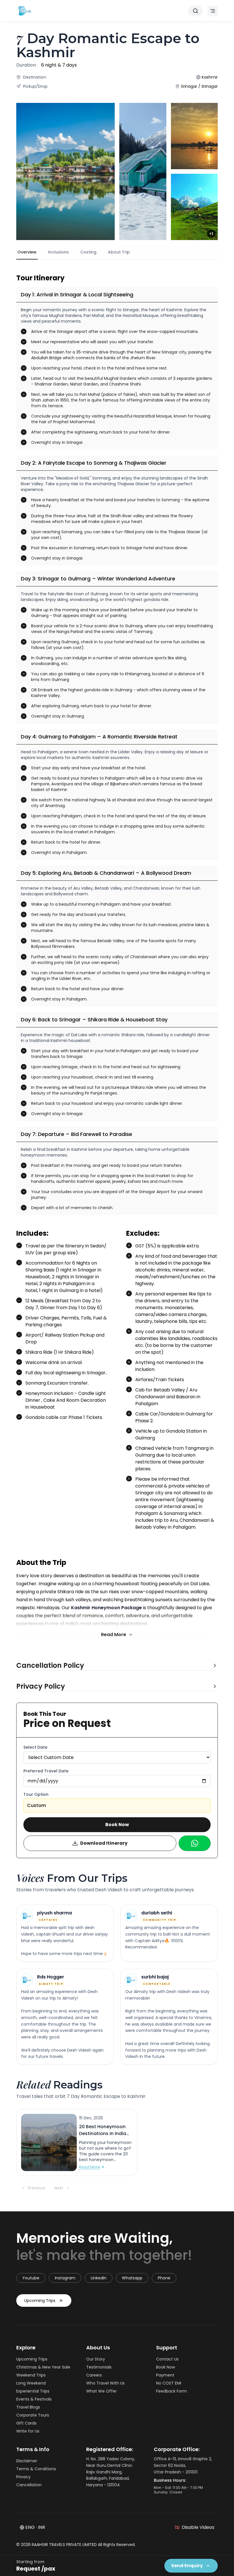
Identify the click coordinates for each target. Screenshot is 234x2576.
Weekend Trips (31, 2375)
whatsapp (132, 2278)
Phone (164, 2278)
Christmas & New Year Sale (43, 2367)
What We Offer (101, 2391)
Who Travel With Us (105, 2383)
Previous (36, 2188)
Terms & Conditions (36, 2469)
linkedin (99, 2278)
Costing (88, 252)
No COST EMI (169, 2383)
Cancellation (29, 2485)
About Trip (119, 252)
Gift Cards (26, 2423)
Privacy (23, 2477)
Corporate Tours (33, 2415)
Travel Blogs (28, 2407)
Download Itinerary (104, 1843)
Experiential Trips (33, 2391)
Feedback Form (172, 2391)
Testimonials (99, 2367)
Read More (114, 1635)
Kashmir (210, 77)
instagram (65, 2278)
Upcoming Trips (40, 2301)
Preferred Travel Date (46, 1771)
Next (59, 2188)
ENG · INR (35, 2527)
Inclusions (58, 252)
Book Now (117, 1825)
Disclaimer (27, 2461)
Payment (165, 2375)
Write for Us (28, 2431)
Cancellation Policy (50, 1666)
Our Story (96, 2359)
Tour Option (36, 1794)
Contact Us (167, 2359)
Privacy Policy (41, 1686)
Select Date (35, 1747)
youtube (31, 2278)
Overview (27, 252)
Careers (94, 2375)
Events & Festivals (34, 2399)
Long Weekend (31, 2383)
